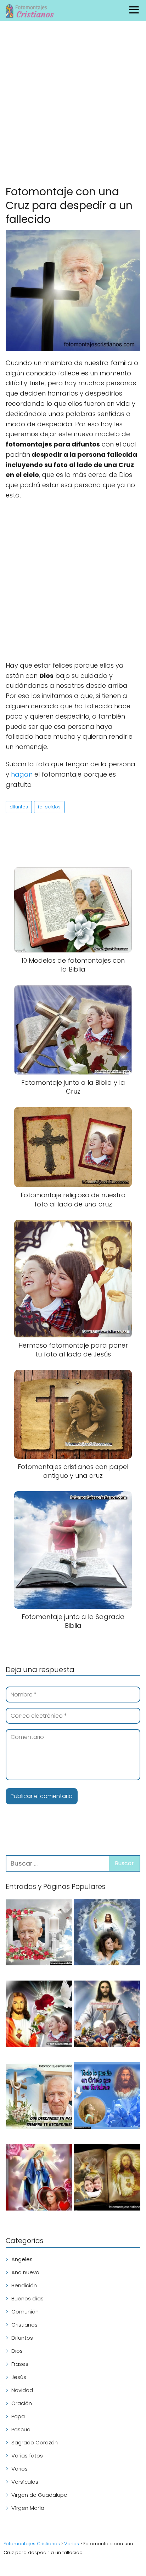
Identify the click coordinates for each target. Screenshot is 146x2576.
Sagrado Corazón (35, 2442)
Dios (17, 2351)
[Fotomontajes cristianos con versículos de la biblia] (107, 2097)
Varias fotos (27, 2456)
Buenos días (27, 2298)
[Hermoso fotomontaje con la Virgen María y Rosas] (39, 2179)
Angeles (22, 2259)
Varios (19, 2469)
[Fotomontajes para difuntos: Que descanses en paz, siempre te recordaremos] (39, 2097)
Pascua (21, 2429)
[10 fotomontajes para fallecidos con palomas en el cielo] (39, 1933)
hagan (22, 774)
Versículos (25, 2482)
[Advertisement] (73, 105)
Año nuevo (25, 2272)
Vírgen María (28, 2508)
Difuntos (22, 2338)
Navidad (22, 2390)
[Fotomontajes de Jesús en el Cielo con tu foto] (107, 1933)
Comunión (25, 2312)
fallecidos (49, 807)
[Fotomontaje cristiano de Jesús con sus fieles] (107, 2015)
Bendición (24, 2285)
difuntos (19, 807)
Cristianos (24, 2325)
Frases (20, 2364)
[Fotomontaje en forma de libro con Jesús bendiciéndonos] (107, 2179)
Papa (18, 2416)
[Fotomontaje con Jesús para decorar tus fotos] (39, 2015)
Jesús (19, 2377)
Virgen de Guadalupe (39, 2495)
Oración (22, 2403)
